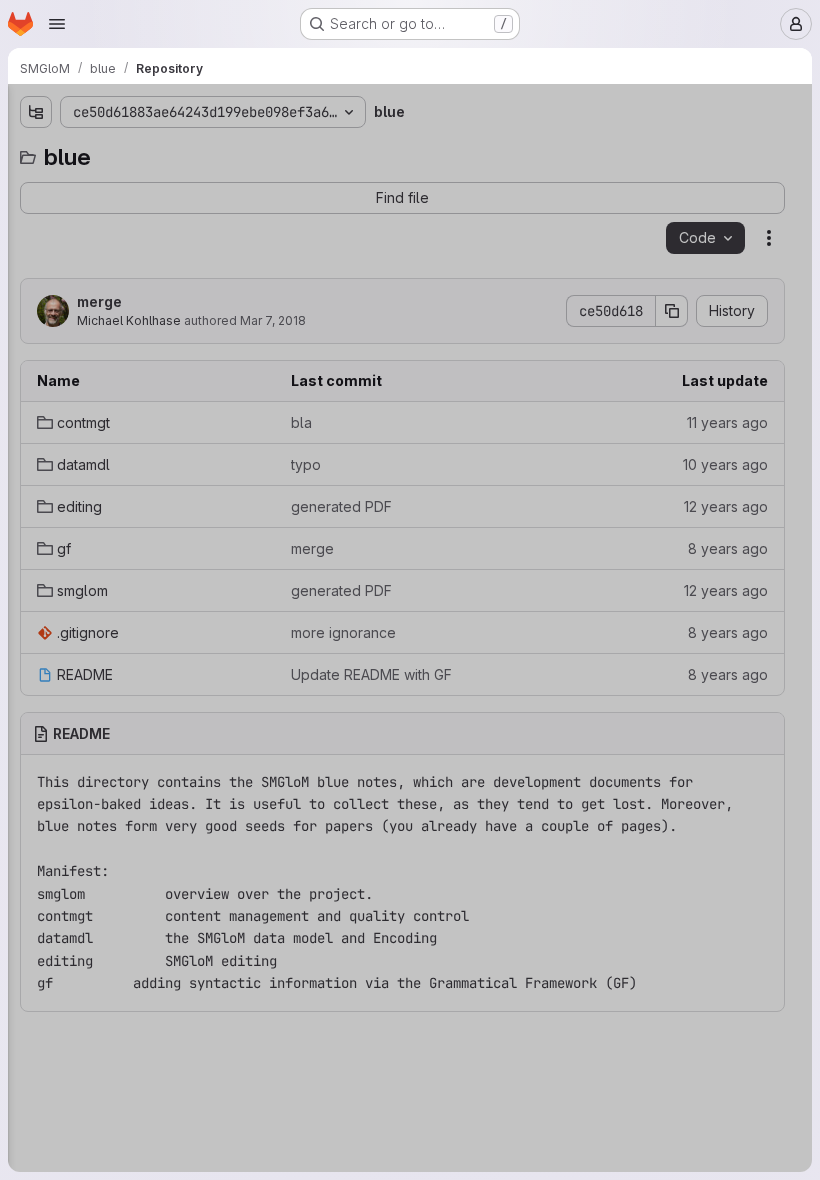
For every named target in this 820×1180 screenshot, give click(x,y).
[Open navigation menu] (57, 24)
